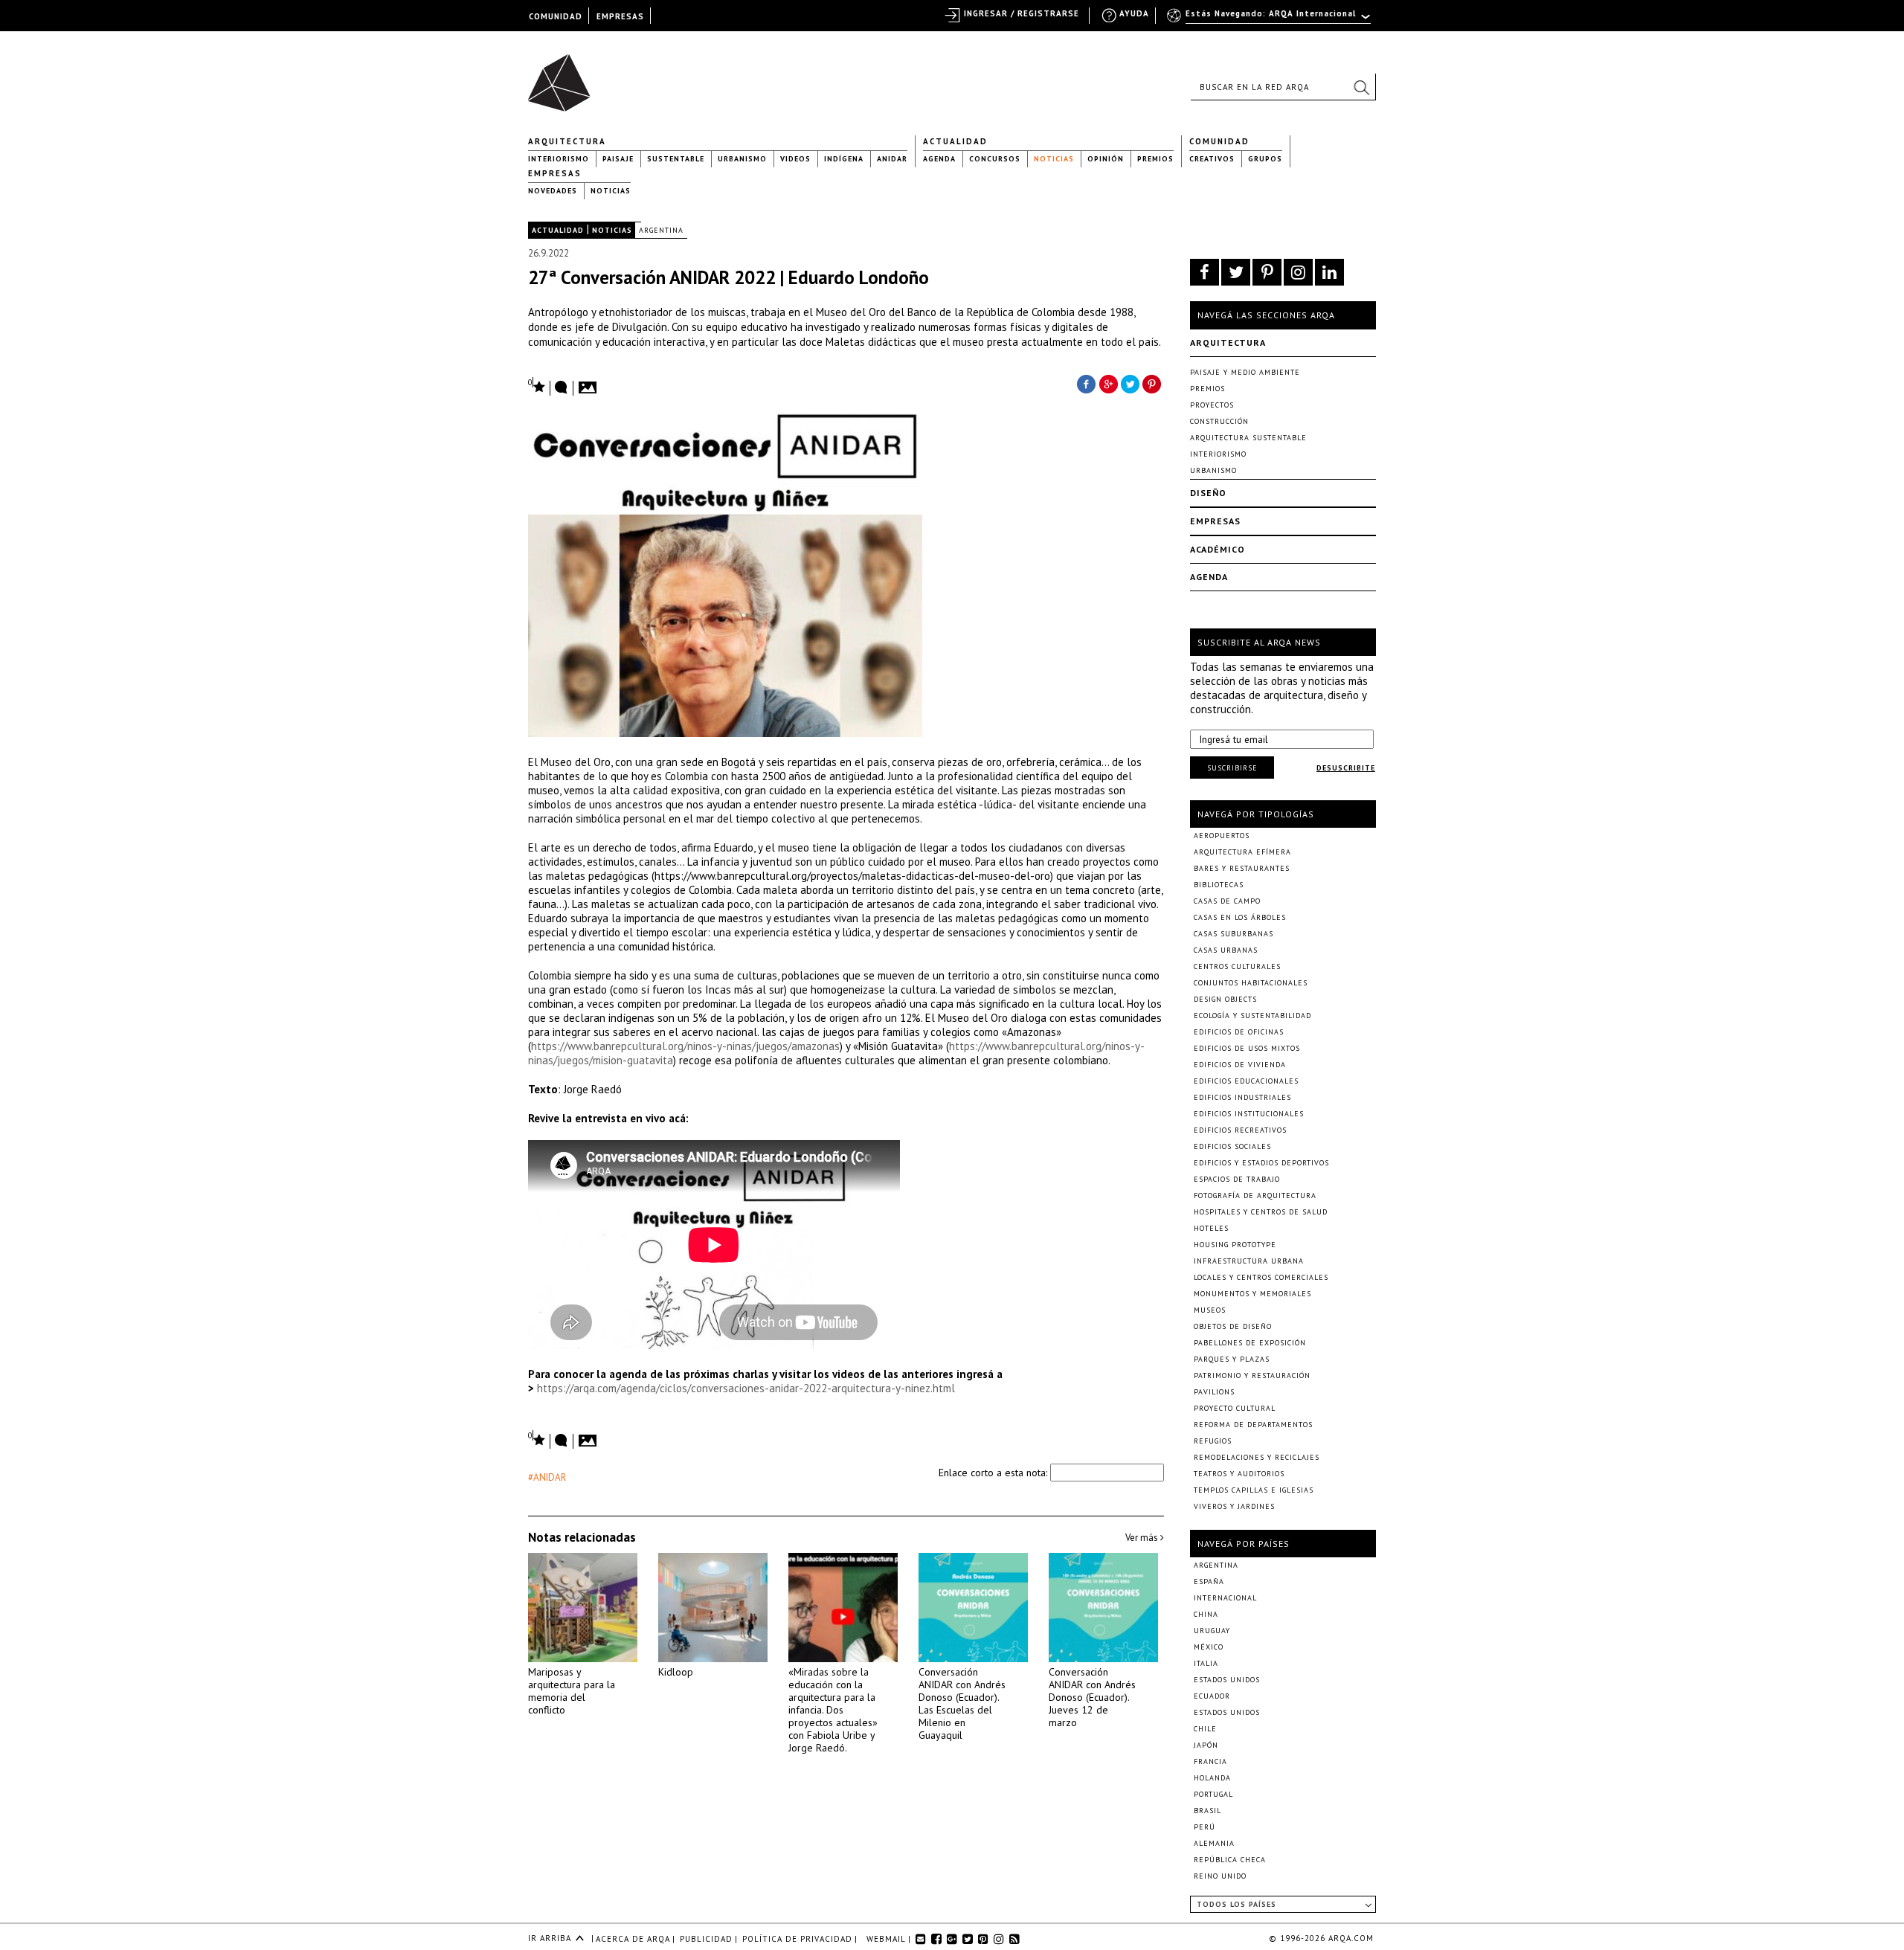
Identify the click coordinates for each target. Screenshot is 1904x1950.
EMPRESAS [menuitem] (620, 16)
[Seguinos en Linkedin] (1329, 272)
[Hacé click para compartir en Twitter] (1130, 383)
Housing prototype (1235, 1245)
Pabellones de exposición (1250, 1343)
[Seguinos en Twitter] (1236, 272)
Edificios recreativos (1240, 1130)
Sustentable (676, 159)
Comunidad (1219, 141)
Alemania (1214, 1843)
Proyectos (1212, 405)
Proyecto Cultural (1235, 1408)
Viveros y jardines (1234, 1506)
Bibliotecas (1219, 885)
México (1209, 1647)
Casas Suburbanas (1234, 934)
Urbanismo (742, 159)
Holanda (1212, 1778)
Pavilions (1214, 1392)
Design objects (1225, 999)
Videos (795, 159)
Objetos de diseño (1233, 1326)
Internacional (1225, 1598)
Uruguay (1212, 1631)
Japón (1206, 1745)
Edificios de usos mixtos (1247, 1048)
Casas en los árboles (1240, 917)
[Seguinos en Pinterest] (1267, 272)
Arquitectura (567, 141)
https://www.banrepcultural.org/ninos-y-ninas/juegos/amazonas (685, 1046)
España (1209, 1581)
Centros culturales (1237, 966)
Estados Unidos (1227, 1680)
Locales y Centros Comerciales (1261, 1277)
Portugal (1213, 1794)
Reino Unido (1220, 1876)
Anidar (892, 159)
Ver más (1143, 1538)
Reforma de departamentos (1253, 1425)
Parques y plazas (1232, 1359)
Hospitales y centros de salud (1261, 1212)
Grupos (1265, 159)
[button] (1361, 87)
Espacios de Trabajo (1237, 1179)
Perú (1205, 1827)
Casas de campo (1227, 901)
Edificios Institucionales (1249, 1114)
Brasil (1207, 1811)
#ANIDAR (547, 1477)
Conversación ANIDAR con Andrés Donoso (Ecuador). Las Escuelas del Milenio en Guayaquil (962, 1703)
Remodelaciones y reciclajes (1257, 1457)
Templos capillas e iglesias (1254, 1490)
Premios (1155, 159)
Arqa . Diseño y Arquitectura (563, 76)
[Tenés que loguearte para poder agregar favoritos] (537, 386)
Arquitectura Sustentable (1248, 438)
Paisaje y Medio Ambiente (1245, 372)
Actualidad (955, 141)
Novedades (553, 191)
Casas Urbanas (1226, 950)
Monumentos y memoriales (1252, 1294)
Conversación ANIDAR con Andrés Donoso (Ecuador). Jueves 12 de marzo (1092, 1697)
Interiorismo (559, 159)
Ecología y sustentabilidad (1252, 1016)
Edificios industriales (1242, 1097)
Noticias (1054, 159)
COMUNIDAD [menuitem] (556, 16)
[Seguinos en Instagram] (1298, 272)
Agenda (939, 159)
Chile (1205, 1729)
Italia (1206, 1663)
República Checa (1230, 1860)
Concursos (995, 159)
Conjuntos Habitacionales (1251, 983)
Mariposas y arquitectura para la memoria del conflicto (572, 1691)
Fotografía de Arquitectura (1255, 1196)
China (1206, 1614)
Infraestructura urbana (1249, 1261)
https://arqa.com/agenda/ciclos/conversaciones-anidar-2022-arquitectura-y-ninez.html (746, 1388)
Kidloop (676, 1672)
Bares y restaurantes (1242, 868)
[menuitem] (1270, 20)
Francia (1210, 1761)
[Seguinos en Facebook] (1205, 272)
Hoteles (1211, 1228)
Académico (1218, 549)
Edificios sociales (1232, 1146)
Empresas (555, 173)
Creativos (1212, 159)
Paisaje (618, 159)
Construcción (1219, 421)
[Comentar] (562, 388)
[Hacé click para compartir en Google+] (1108, 383)
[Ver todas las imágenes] (590, 383)
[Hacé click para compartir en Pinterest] (1153, 383)
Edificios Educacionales (1246, 1081)
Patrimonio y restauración (1252, 1375)
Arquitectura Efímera (1242, 852)
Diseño (1208, 493)
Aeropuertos (1222, 836)
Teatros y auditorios (1239, 1474)
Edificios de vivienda (1240, 1065)
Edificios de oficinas (1239, 1032)
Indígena (844, 159)
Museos (1210, 1310)
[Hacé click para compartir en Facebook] (1086, 383)
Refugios (1213, 1441)
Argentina (661, 230)
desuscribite (1346, 768)
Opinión (1106, 159)
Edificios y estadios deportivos (1261, 1163)
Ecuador (1212, 1696)
